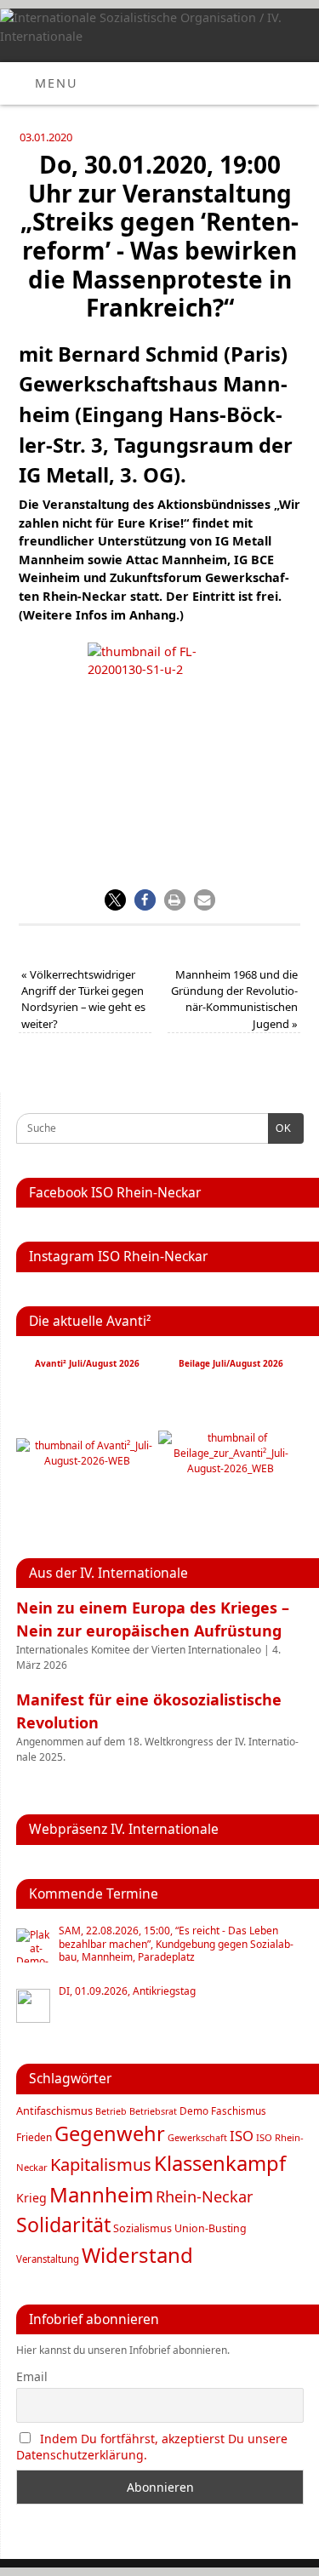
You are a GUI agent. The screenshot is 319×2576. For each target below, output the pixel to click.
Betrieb (111, 2111)
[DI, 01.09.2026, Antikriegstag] (33, 2006)
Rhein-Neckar (205, 2196)
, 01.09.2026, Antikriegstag (127, 1991)
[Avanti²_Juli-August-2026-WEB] (87, 1461)
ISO (242, 2136)
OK (280, 1128)
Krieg (31, 2198)
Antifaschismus (54, 2110)
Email (32, 2376)
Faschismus (239, 2111)
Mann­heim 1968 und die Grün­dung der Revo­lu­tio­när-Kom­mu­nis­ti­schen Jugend (234, 999)
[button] (115, 900)
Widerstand (137, 2255)
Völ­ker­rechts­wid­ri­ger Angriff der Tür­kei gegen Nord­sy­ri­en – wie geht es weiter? (83, 999)
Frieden (34, 2137)
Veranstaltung (48, 2259)
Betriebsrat (153, 2111)
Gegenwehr (110, 2133)
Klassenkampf (220, 2163)
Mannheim (101, 2194)
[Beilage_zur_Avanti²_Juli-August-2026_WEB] (231, 1468)
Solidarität (63, 2225)
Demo (194, 2110)
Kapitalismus (101, 2164)
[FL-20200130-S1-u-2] (160, 736)
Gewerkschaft (197, 2137)
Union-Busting (211, 2228)
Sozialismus (142, 2228)
